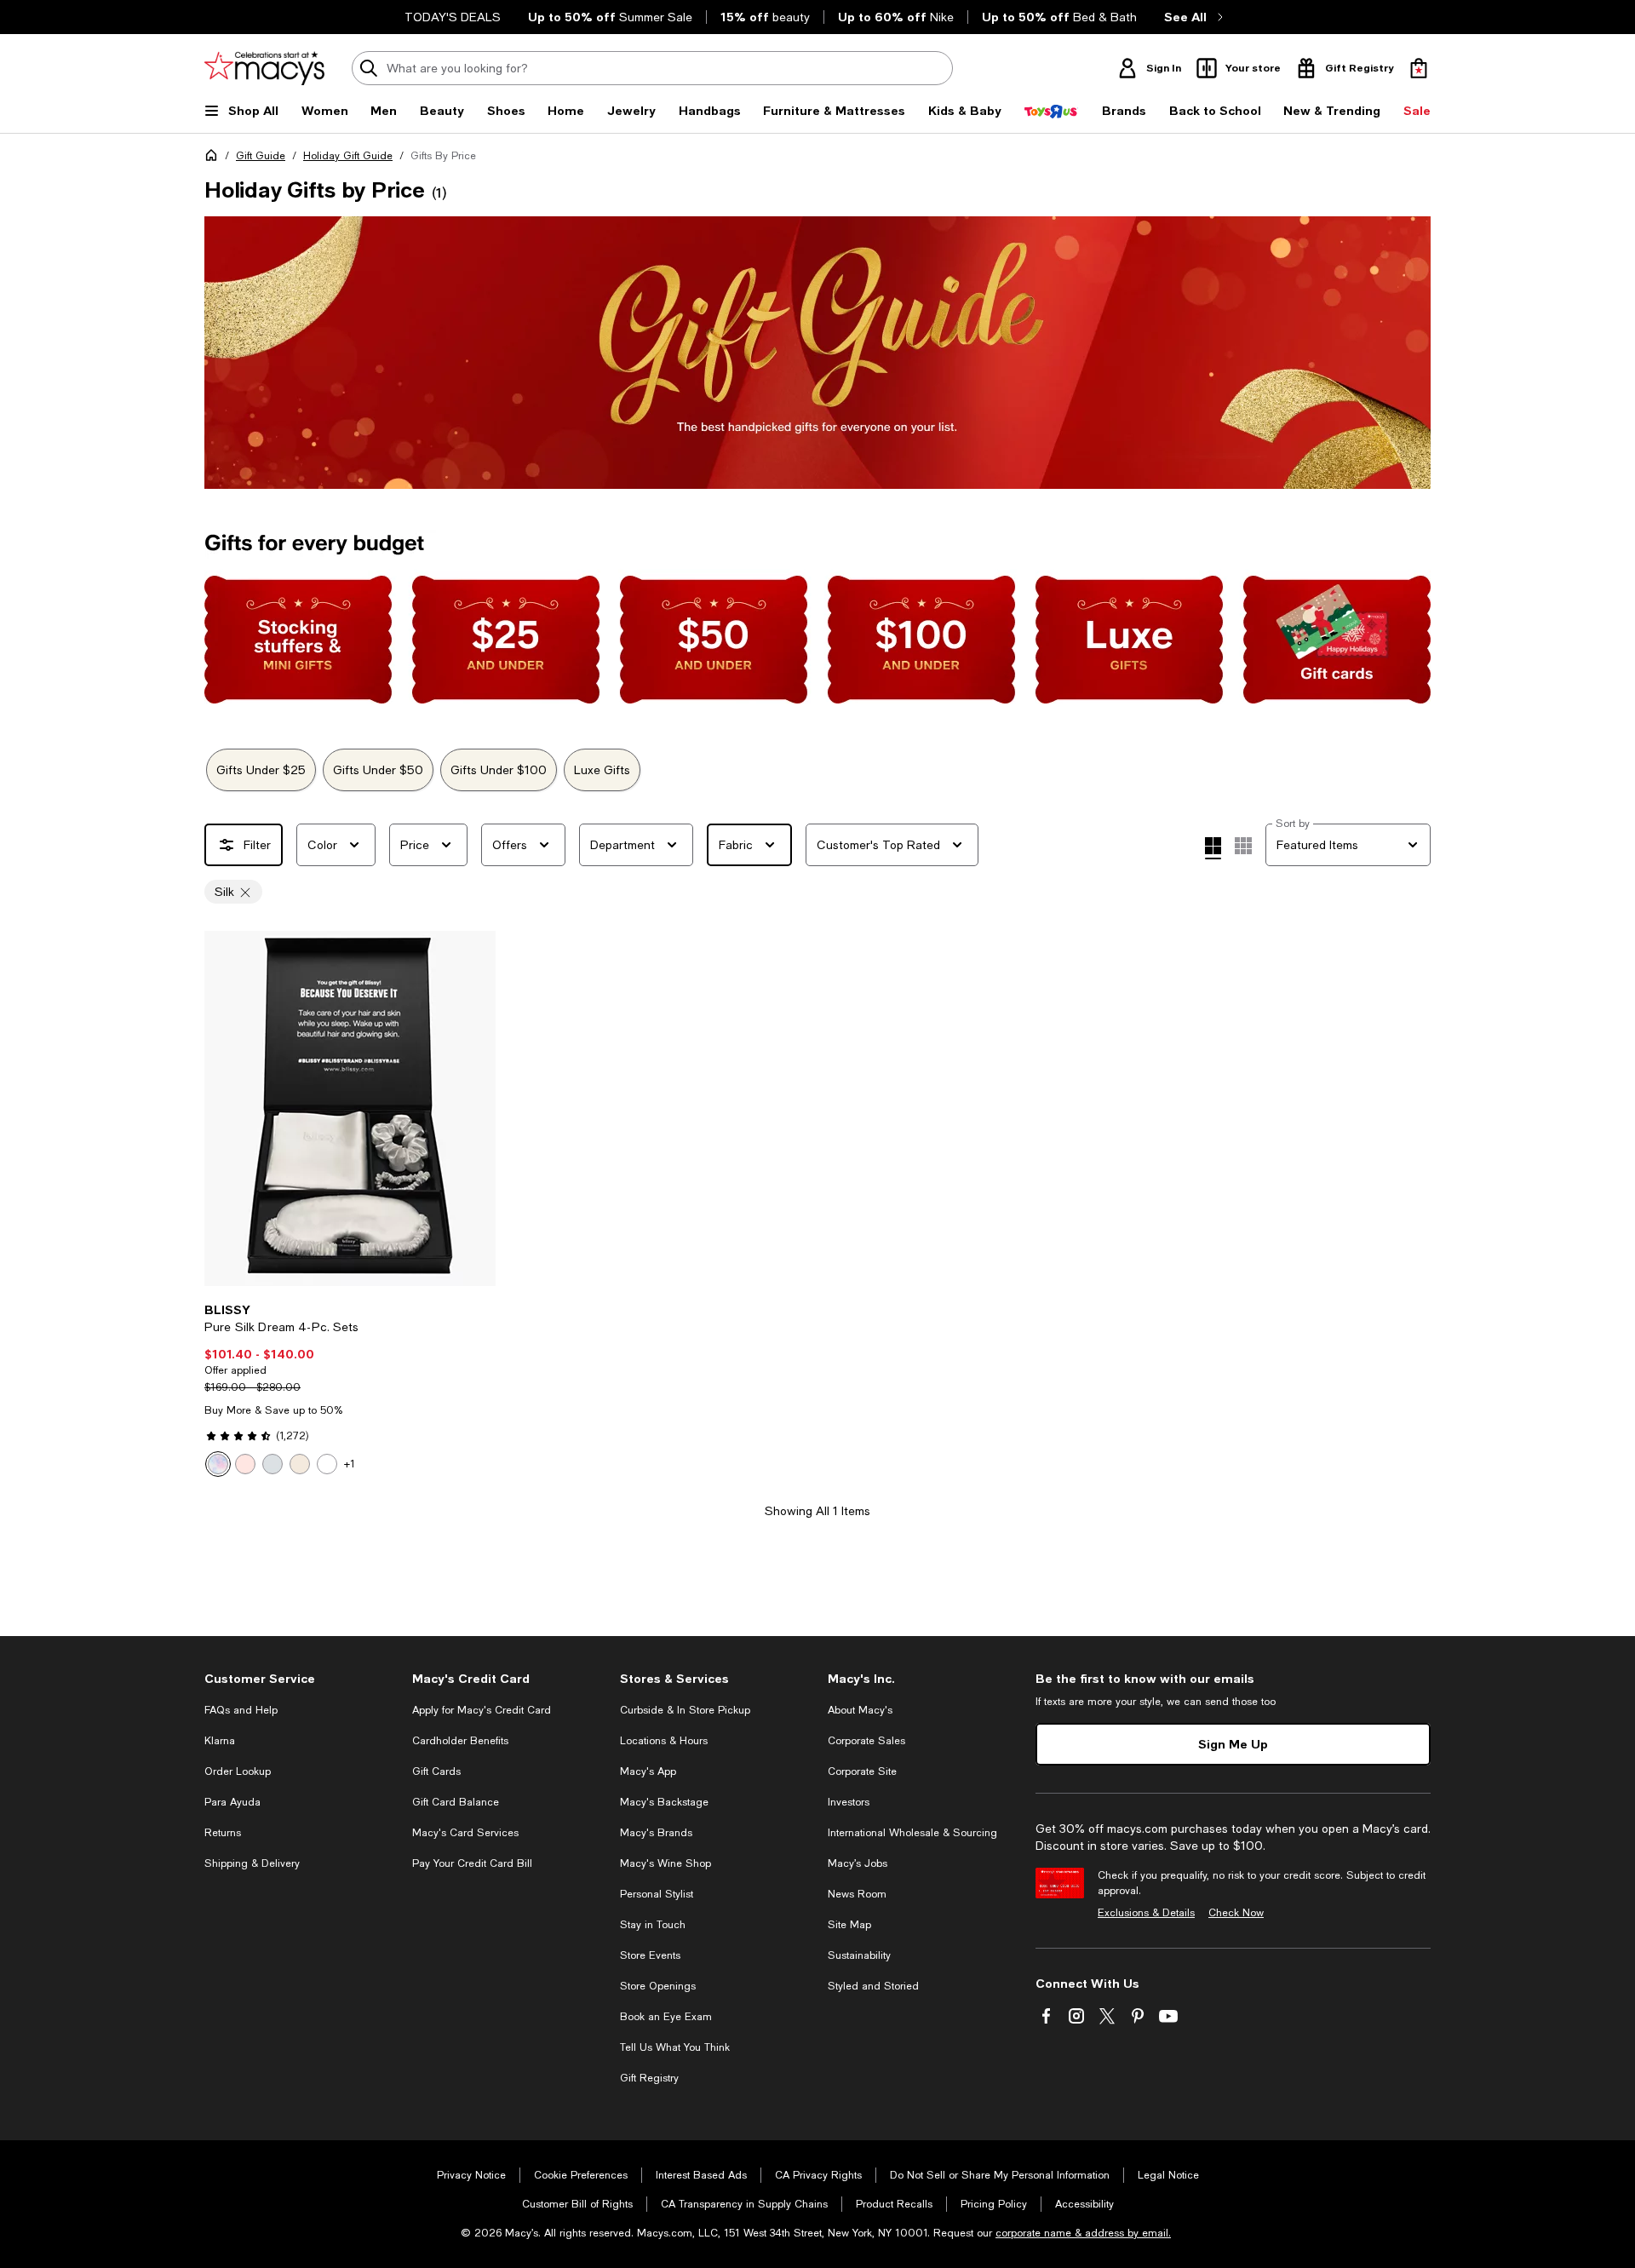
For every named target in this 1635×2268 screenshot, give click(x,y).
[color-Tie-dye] (218, 1464)
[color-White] (327, 1464)
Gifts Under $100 (499, 770)
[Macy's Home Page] (264, 68)
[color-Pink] (245, 1464)
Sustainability (859, 1955)
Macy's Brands (656, 1833)
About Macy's (860, 1710)
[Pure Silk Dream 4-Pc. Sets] (350, 1108)
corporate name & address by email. (1083, 2233)
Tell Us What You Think (675, 2047)
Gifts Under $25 (261, 770)
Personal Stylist (657, 1894)
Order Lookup (238, 1771)
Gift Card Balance (456, 1802)
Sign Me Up (1233, 1744)
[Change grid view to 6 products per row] (1243, 846)
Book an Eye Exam (666, 2017)
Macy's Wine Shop (665, 1863)
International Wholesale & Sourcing (912, 1833)
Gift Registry (649, 2078)
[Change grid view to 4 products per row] (1213, 848)
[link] (350, 1390)
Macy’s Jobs (858, 1863)
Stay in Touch (653, 1925)
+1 (350, 1464)
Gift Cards (436, 1771)
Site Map (849, 1925)
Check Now (1236, 1913)
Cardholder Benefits (460, 1741)
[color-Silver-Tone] (272, 1464)
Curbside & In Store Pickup (685, 1710)
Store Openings (658, 1986)
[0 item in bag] (1419, 68)
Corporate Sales (866, 1741)
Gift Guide (261, 156)
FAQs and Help (241, 1710)
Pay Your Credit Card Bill (472, 1863)
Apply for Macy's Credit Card (482, 1710)
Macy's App (648, 1771)
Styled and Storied (873, 1986)
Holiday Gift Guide (348, 156)
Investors (849, 1802)
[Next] (475, 1109)
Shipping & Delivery (252, 1863)
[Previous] (225, 1109)
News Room (857, 1894)
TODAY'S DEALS (453, 17)
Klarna (220, 1741)
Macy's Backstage (664, 1802)
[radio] (218, 1464)
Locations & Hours (664, 1741)
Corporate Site (862, 1771)
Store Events (650, 1955)
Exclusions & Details (1146, 1913)
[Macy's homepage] (215, 158)
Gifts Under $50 (378, 770)
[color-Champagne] (300, 1464)
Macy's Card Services (465, 1833)
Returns (223, 1833)
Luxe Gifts (602, 770)
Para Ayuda (232, 1802)
